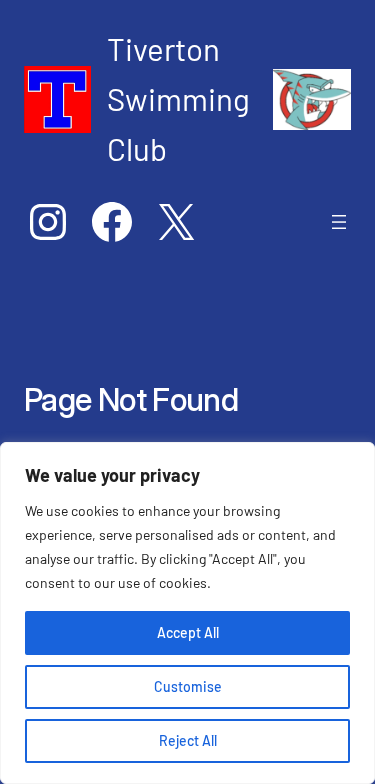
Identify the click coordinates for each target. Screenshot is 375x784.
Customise (188, 686)
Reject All (188, 740)
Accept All (188, 632)
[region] (187, 613)
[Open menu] (339, 222)
